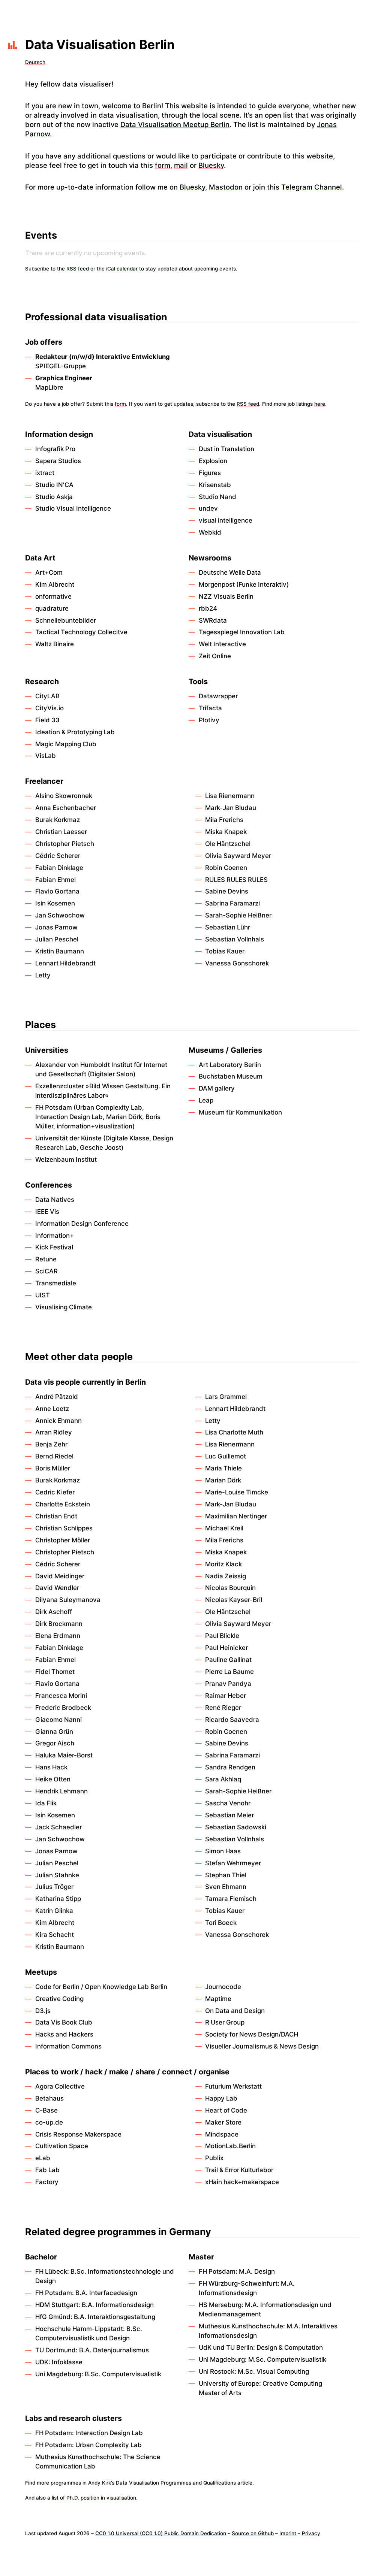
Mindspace (222, 2134)
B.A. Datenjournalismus (114, 2350)
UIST (43, 1295)
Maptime (218, 1999)
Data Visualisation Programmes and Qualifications (176, 2483)
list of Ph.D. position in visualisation (94, 2498)
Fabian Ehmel (55, 880)
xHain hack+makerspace (242, 2182)
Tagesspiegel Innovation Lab (242, 632)
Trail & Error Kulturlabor (239, 2170)
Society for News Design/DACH (252, 2034)
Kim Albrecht (55, 584)
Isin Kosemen (55, 903)
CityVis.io (49, 708)
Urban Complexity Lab (109, 1107)
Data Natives (55, 1200)
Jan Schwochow (60, 915)
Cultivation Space (62, 2146)
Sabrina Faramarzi (232, 903)
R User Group (225, 2022)
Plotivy (209, 720)
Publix (214, 2158)
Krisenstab (215, 485)
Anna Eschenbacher (66, 808)
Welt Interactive (222, 644)
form (163, 165)
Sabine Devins (227, 891)
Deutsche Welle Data (230, 572)
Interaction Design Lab (69, 1117)
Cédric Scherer (58, 856)
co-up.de (49, 2122)
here (320, 404)
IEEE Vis (47, 1212)
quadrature (52, 608)
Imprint (288, 2533)
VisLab (46, 756)
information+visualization (94, 1126)
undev (208, 508)
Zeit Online (215, 656)
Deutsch (35, 62)
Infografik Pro (55, 449)
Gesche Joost (100, 1148)
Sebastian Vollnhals (235, 939)
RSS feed (78, 269)
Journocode (223, 1987)
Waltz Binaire (55, 644)
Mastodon (226, 187)
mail (181, 165)
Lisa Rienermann (230, 796)
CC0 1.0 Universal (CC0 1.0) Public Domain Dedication (161, 2533)
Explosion (213, 461)
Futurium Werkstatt (233, 2086)
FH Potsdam (54, 1107)
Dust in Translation (226, 449)
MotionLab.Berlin (230, 2146)
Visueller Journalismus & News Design (262, 2046)
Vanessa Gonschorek (237, 963)
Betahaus (49, 2098)
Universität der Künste (68, 1138)
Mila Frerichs (224, 820)
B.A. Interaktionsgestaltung (115, 2317)
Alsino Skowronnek (64, 796)
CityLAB (47, 696)
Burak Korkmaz (58, 820)
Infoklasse (67, 2362)
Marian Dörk (124, 1117)
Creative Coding (59, 1999)
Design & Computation (290, 2347)
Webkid (210, 532)
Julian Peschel (57, 939)
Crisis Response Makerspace (78, 2134)
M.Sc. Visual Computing (273, 2371)
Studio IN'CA (54, 485)
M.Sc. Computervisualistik (287, 2359)
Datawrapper (218, 696)
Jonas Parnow (56, 927)
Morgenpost (217, 584)
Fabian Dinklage (59, 868)
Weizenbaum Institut (66, 1159)
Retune (46, 1259)
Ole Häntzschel (228, 844)
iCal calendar (122, 269)
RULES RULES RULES (236, 880)
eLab (43, 2158)
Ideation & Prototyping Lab (75, 732)
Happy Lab (221, 2098)
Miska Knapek (226, 832)
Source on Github (253, 2533)
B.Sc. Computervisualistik (123, 2374)
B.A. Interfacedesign (106, 2293)
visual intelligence (226, 520)
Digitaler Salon (112, 1074)
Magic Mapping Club (66, 744)
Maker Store (223, 2122)
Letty (43, 975)
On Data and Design (235, 2011)
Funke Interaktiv (262, 584)
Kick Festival (54, 1247)
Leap (206, 1100)
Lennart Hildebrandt (65, 963)
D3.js (43, 2011)
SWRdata (213, 620)
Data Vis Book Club (64, 2022)
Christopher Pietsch (65, 844)
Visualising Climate (64, 1307)
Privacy (311, 2533)
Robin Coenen (226, 868)
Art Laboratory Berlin (230, 1065)
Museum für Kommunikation (240, 1112)
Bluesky (211, 165)
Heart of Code (226, 2110)
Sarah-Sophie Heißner (238, 915)
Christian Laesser (61, 832)
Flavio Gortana (57, 891)
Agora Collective (60, 2086)
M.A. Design (257, 2271)
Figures (210, 473)
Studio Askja (54, 497)
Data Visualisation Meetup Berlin (175, 124)
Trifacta (210, 708)
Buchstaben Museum (231, 1076)
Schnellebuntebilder (66, 620)
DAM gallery (217, 1088)
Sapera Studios (58, 461)
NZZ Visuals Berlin (226, 596)
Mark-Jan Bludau (231, 808)
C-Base (46, 2110)
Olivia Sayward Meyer (238, 856)
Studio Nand (217, 497)
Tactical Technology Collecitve (81, 632)
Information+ (55, 1236)
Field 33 (47, 720)
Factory (47, 2182)
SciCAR (46, 1271)
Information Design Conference (82, 1224)
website (320, 156)
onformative (53, 596)
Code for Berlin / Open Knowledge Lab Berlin (101, 1987)
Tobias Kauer (225, 951)
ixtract (45, 473)
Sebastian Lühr (228, 927)
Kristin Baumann (60, 951)
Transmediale (56, 1283)
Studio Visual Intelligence (73, 508)
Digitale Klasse (127, 1138)
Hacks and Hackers (64, 2034)
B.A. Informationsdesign (118, 2305)
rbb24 (208, 608)
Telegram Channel (312, 187)
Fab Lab (47, 2170)
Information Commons (68, 2046)
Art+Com (49, 572)
